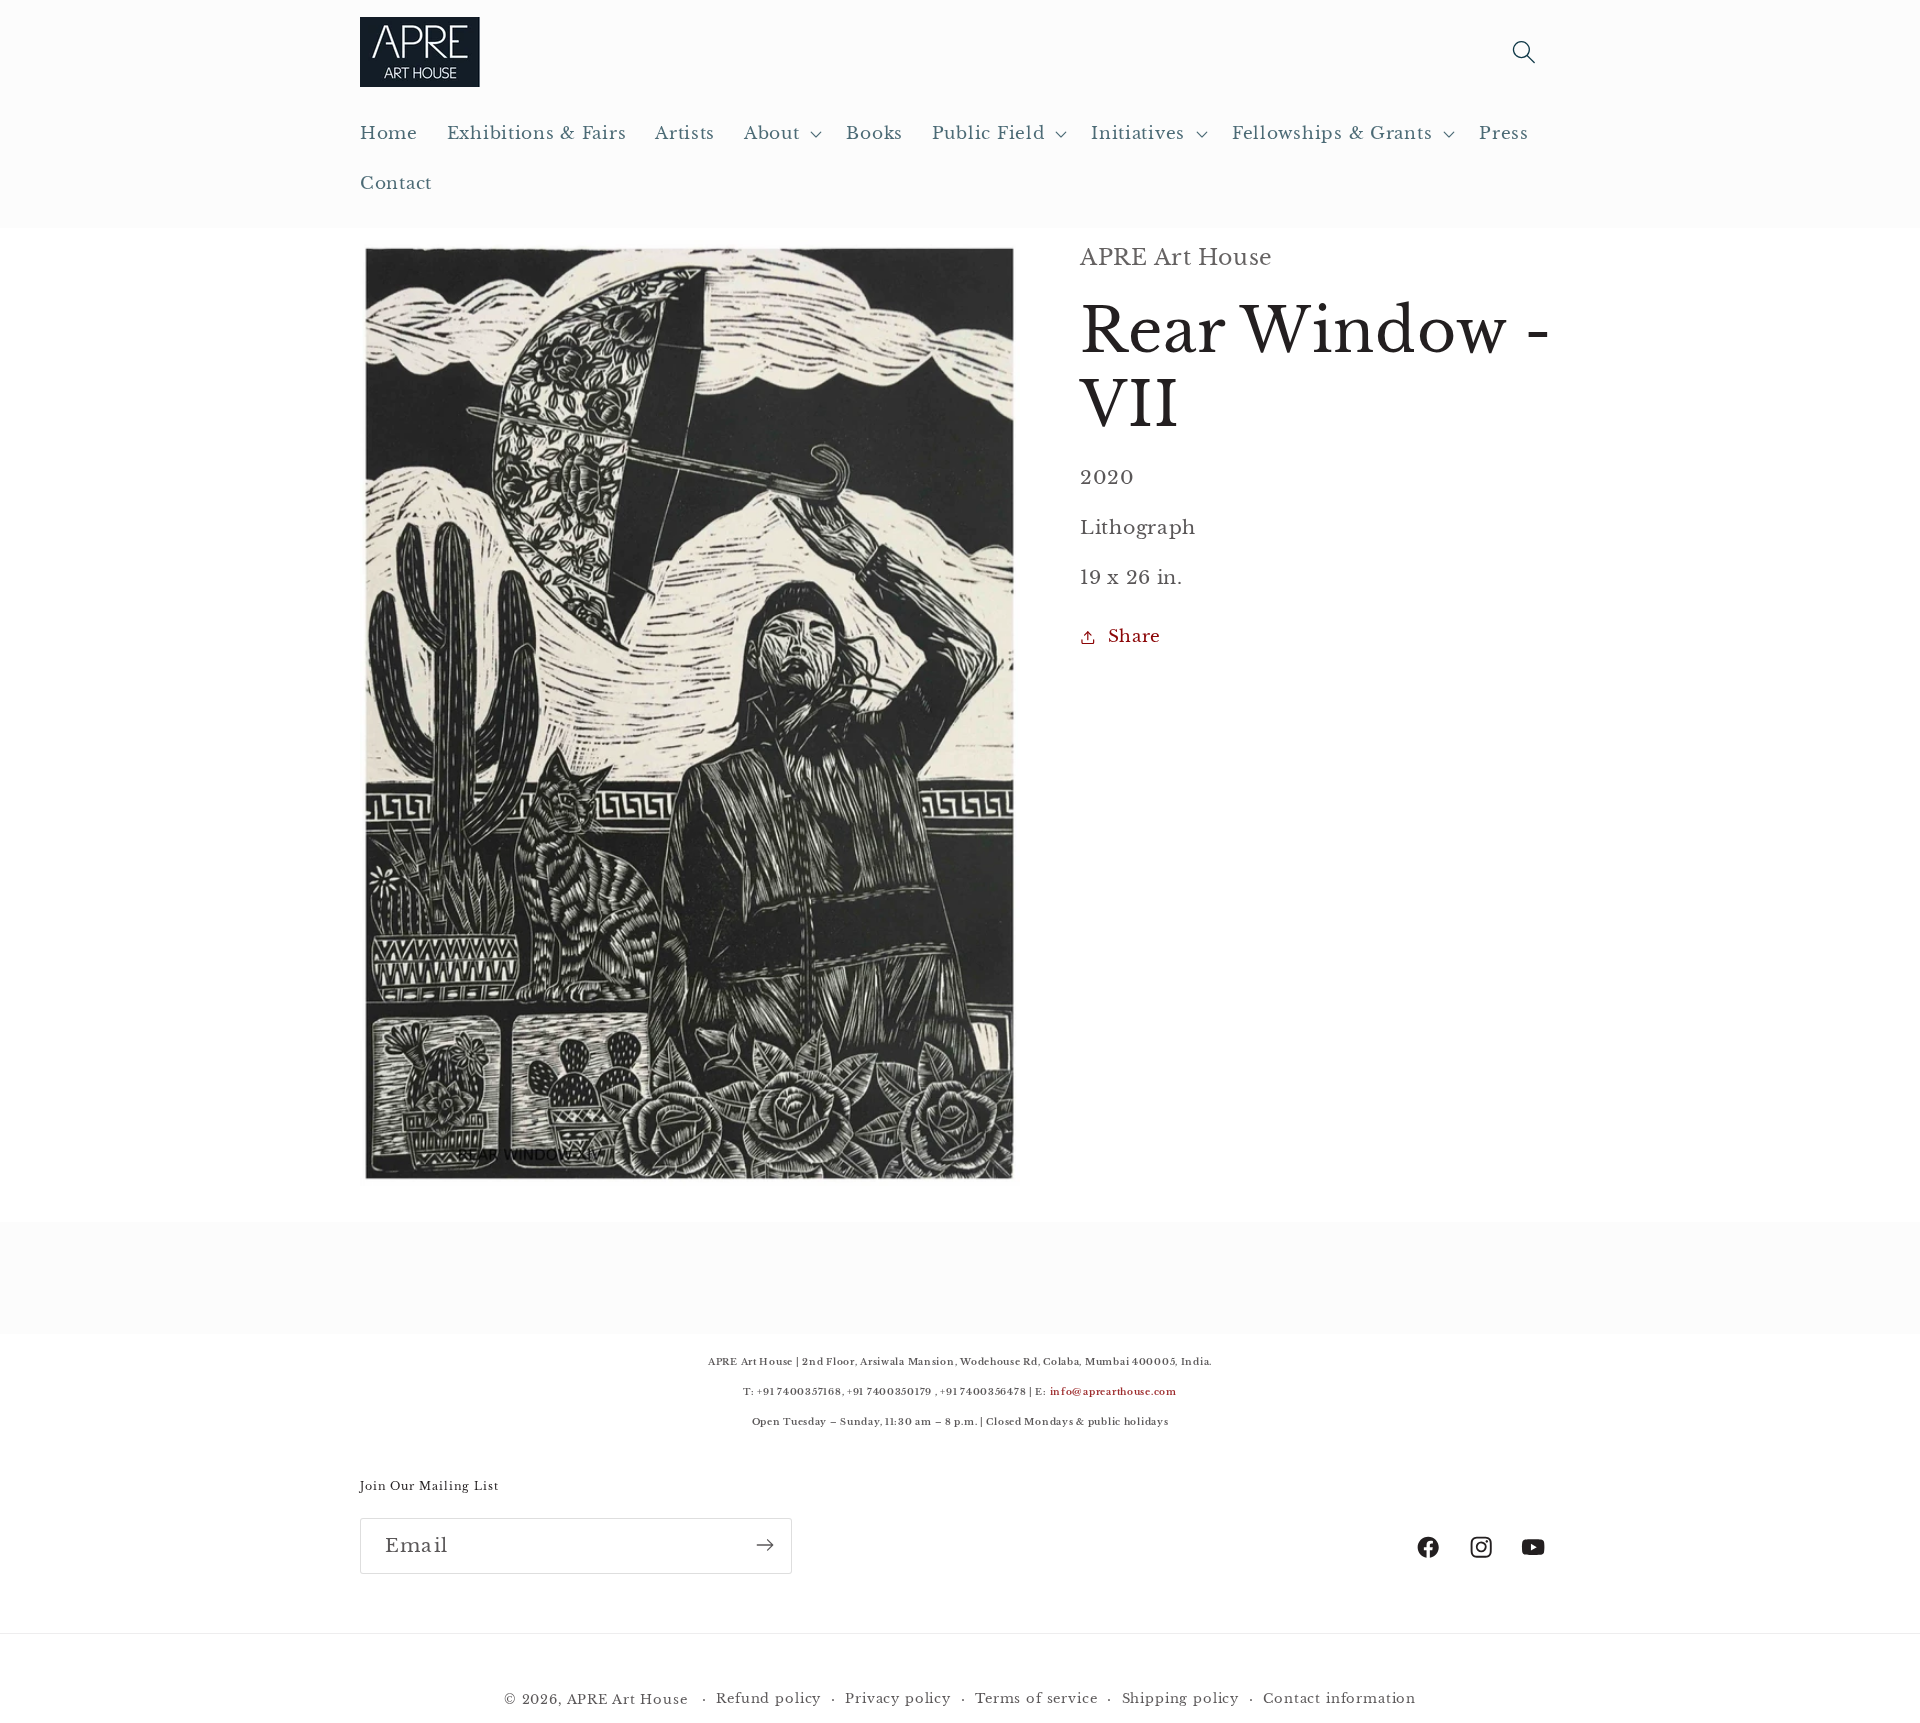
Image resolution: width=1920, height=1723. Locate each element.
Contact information (1339, 1698)
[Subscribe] (764, 1545)
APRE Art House (627, 1699)
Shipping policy (1181, 1698)
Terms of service (1036, 1698)
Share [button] (1134, 636)
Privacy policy (898, 1698)
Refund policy (768, 1698)
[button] (781, 134)
